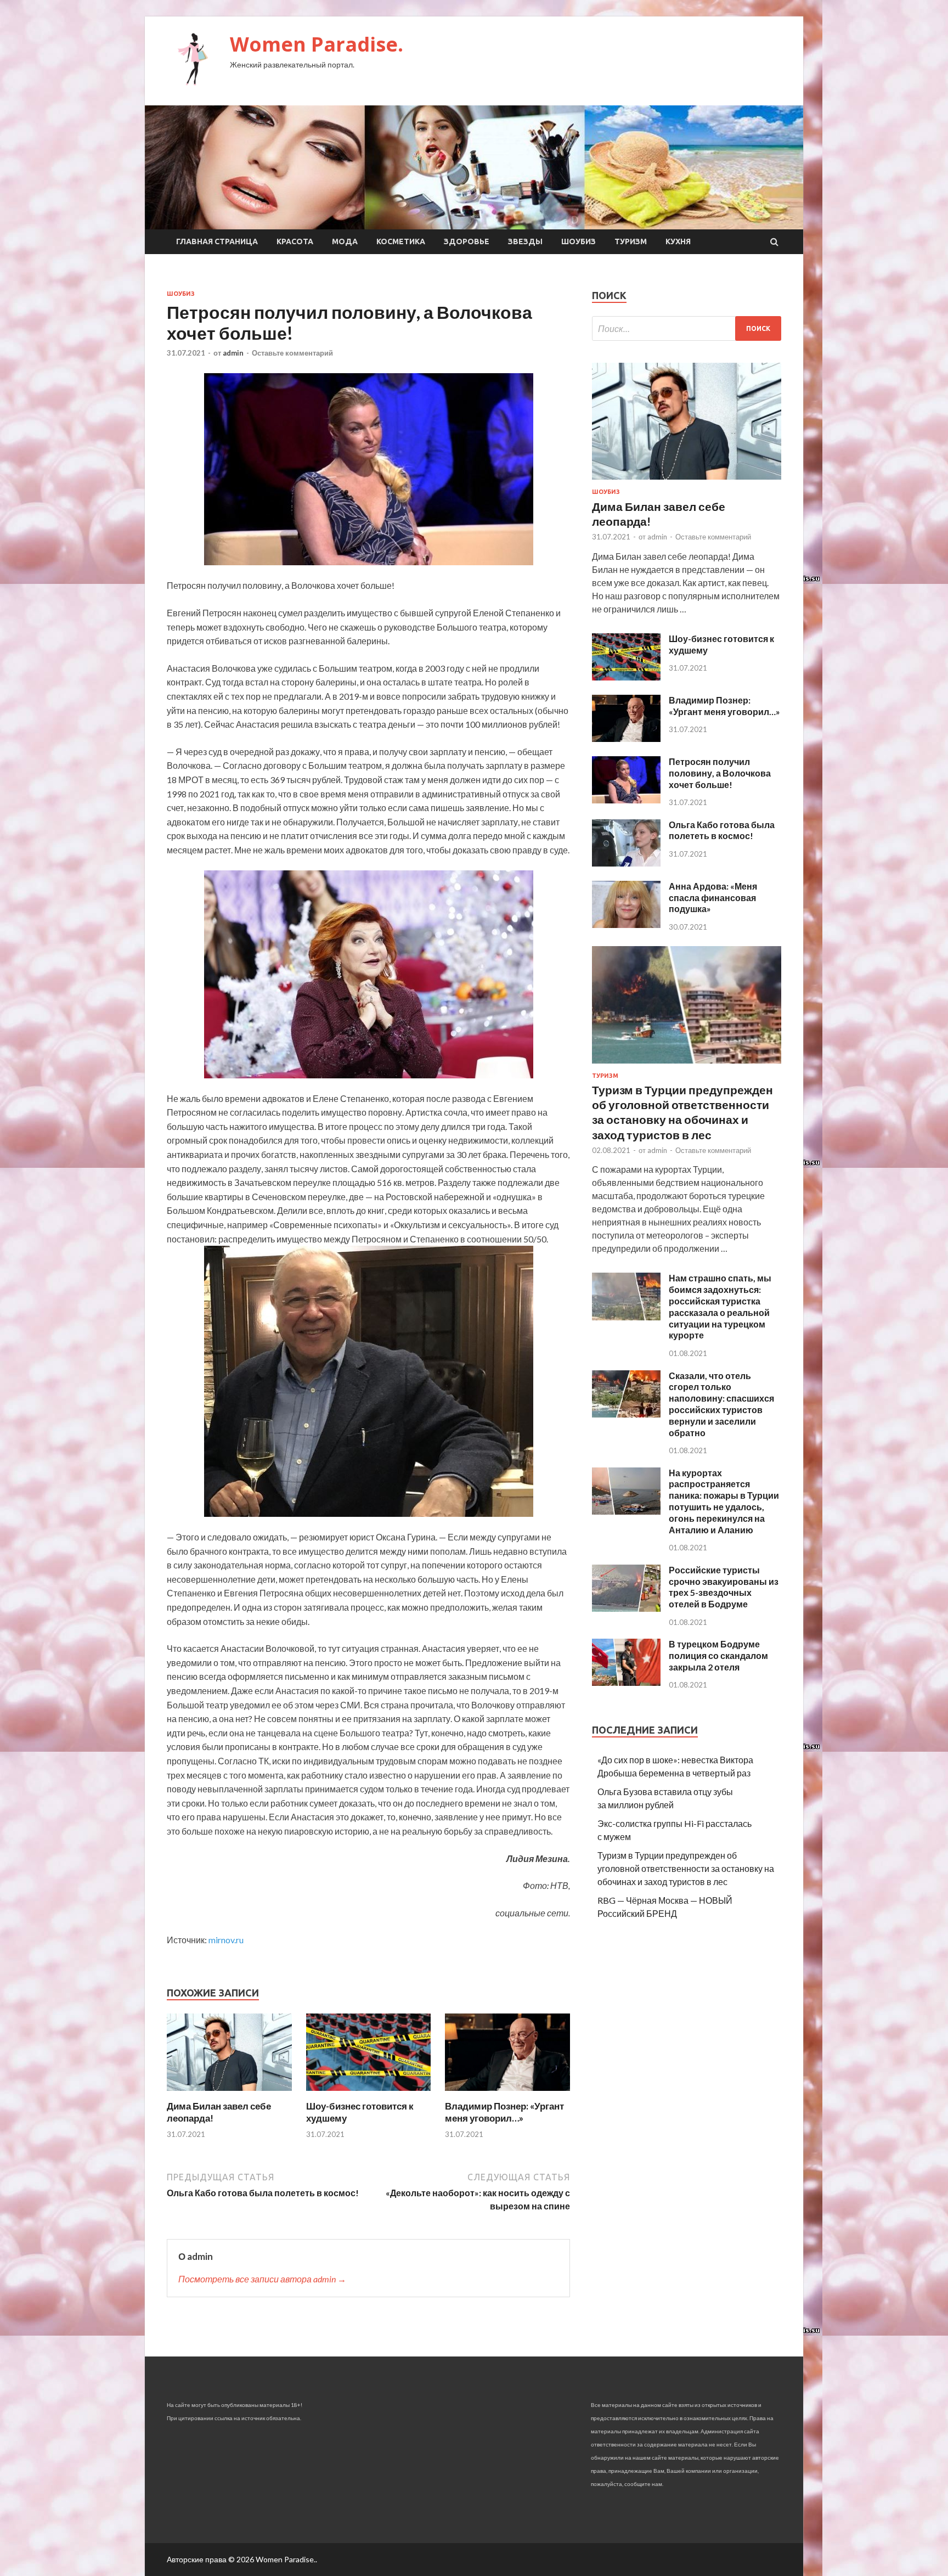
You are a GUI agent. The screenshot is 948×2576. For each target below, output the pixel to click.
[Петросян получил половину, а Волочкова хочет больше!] (626, 800)
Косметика (401, 241)
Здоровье (467, 241)
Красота (295, 241)
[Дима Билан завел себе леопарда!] (229, 2093)
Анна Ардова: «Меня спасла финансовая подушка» (713, 898)
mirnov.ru (226, 1940)
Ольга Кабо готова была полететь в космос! (722, 830)
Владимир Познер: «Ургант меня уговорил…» (504, 2112)
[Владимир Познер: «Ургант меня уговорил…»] (507, 2093)
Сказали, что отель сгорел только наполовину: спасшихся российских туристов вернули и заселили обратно (721, 1404)
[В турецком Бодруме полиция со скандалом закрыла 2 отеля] (626, 1682)
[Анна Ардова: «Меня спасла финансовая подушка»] (626, 924)
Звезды (525, 241)
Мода (345, 241)
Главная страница (217, 241)
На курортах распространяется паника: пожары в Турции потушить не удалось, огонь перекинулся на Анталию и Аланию (724, 1501)
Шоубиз (579, 241)
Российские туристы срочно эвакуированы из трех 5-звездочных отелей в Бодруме (724, 1587)
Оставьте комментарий (292, 353)
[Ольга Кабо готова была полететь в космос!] (626, 863)
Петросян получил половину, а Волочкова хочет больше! (720, 773)
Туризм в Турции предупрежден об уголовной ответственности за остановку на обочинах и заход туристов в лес (686, 1868)
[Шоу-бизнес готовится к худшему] (369, 2093)
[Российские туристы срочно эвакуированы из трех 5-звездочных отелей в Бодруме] (626, 1608)
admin (233, 353)
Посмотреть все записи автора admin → (262, 2279)
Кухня (678, 241)
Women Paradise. (317, 44)
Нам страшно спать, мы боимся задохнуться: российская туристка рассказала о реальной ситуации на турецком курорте (720, 1306)
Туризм (631, 241)
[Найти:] (687, 328)
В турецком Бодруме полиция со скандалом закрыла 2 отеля (718, 1655)
